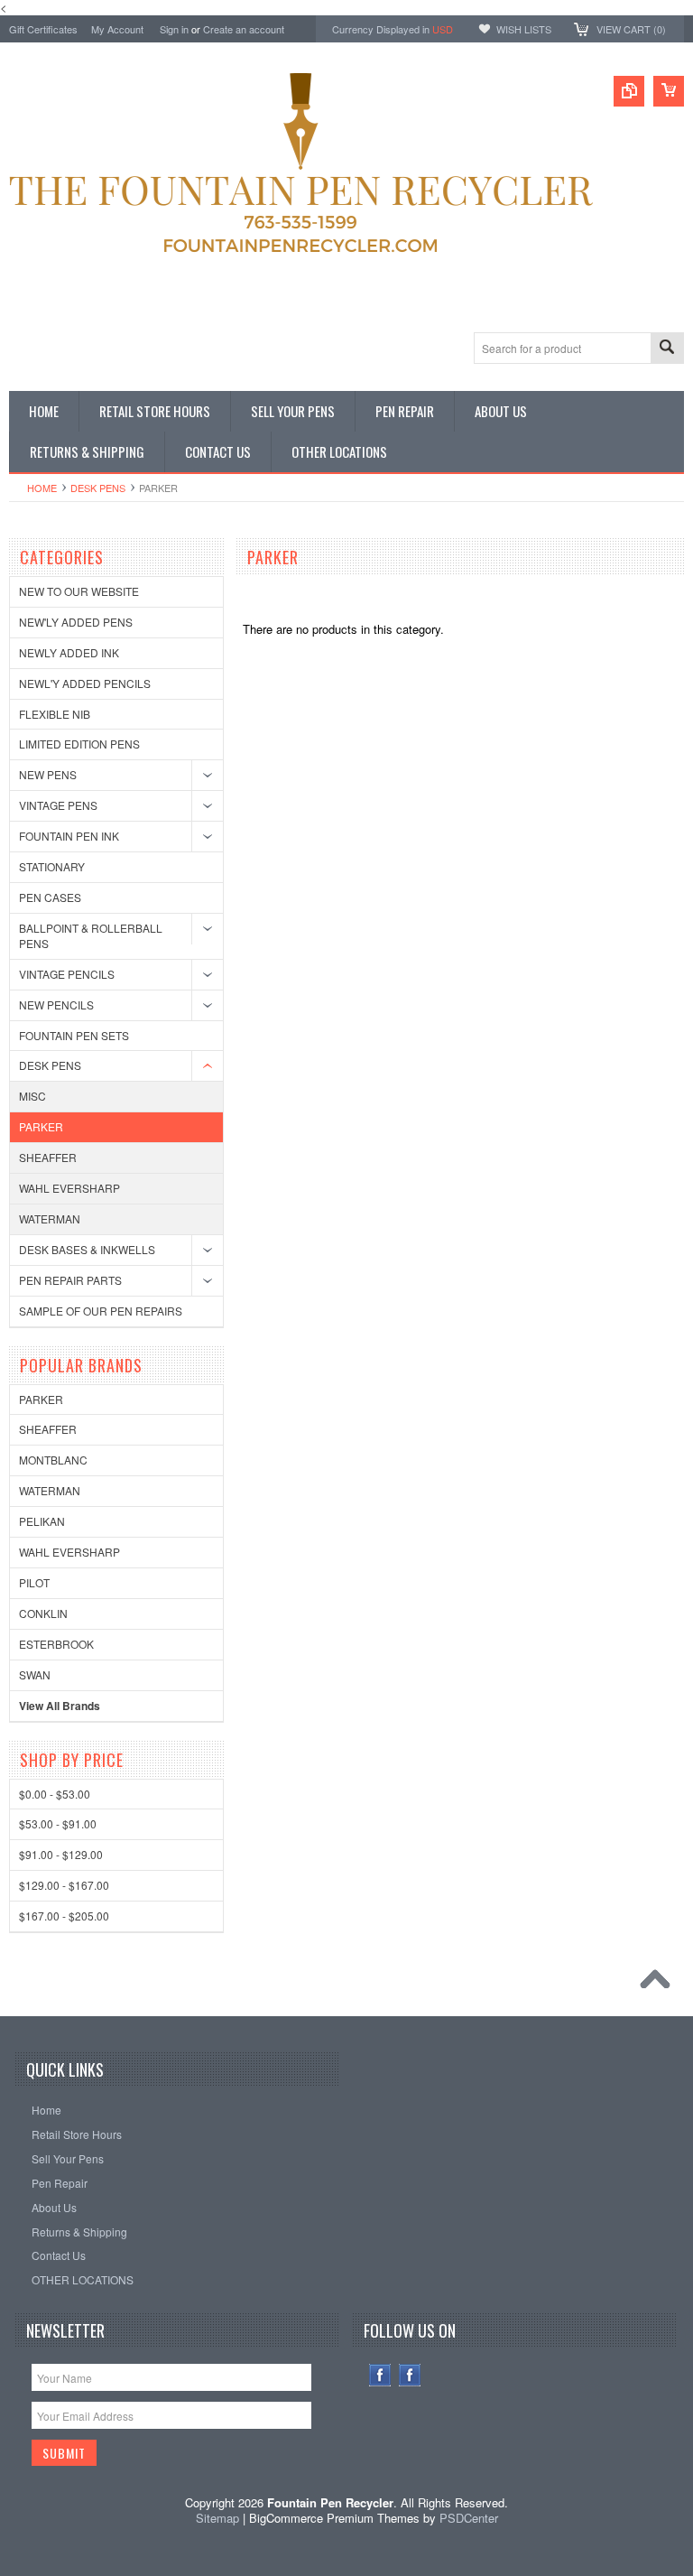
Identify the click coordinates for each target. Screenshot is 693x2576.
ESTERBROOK (56, 1644)
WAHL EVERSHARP (69, 1188)
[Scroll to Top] (660, 1984)
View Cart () (631, 29)
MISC (32, 1096)
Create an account (244, 29)
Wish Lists (524, 29)
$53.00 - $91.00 (58, 1823)
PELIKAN (42, 1521)
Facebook (380, 2375)
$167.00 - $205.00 (64, 1916)
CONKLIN (43, 1613)
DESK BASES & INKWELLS (87, 1249)
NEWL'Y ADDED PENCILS (85, 683)
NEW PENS (48, 774)
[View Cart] (669, 91)
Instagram (410, 2375)
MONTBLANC (53, 1460)
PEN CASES (50, 897)
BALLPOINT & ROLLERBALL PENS (91, 935)
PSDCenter (469, 2518)
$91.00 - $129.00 (61, 1854)
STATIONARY (52, 866)
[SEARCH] (667, 349)
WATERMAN (50, 1218)
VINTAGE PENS (58, 805)
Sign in (174, 29)
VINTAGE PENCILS (67, 974)
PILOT (34, 1582)
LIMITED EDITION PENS (79, 744)
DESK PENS (98, 488)
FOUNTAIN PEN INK (69, 836)
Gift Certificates (43, 29)
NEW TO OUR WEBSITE (79, 591)
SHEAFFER (48, 1157)
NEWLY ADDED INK (69, 652)
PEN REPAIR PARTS (70, 1280)
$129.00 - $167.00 (64, 1885)
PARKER (41, 1126)
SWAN (35, 1674)
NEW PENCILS (56, 1004)
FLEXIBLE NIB (55, 714)
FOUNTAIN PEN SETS (74, 1035)
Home (42, 488)
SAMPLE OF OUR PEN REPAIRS (101, 1311)
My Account (117, 29)
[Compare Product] (629, 91)
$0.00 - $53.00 (55, 1794)
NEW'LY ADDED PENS (76, 622)
